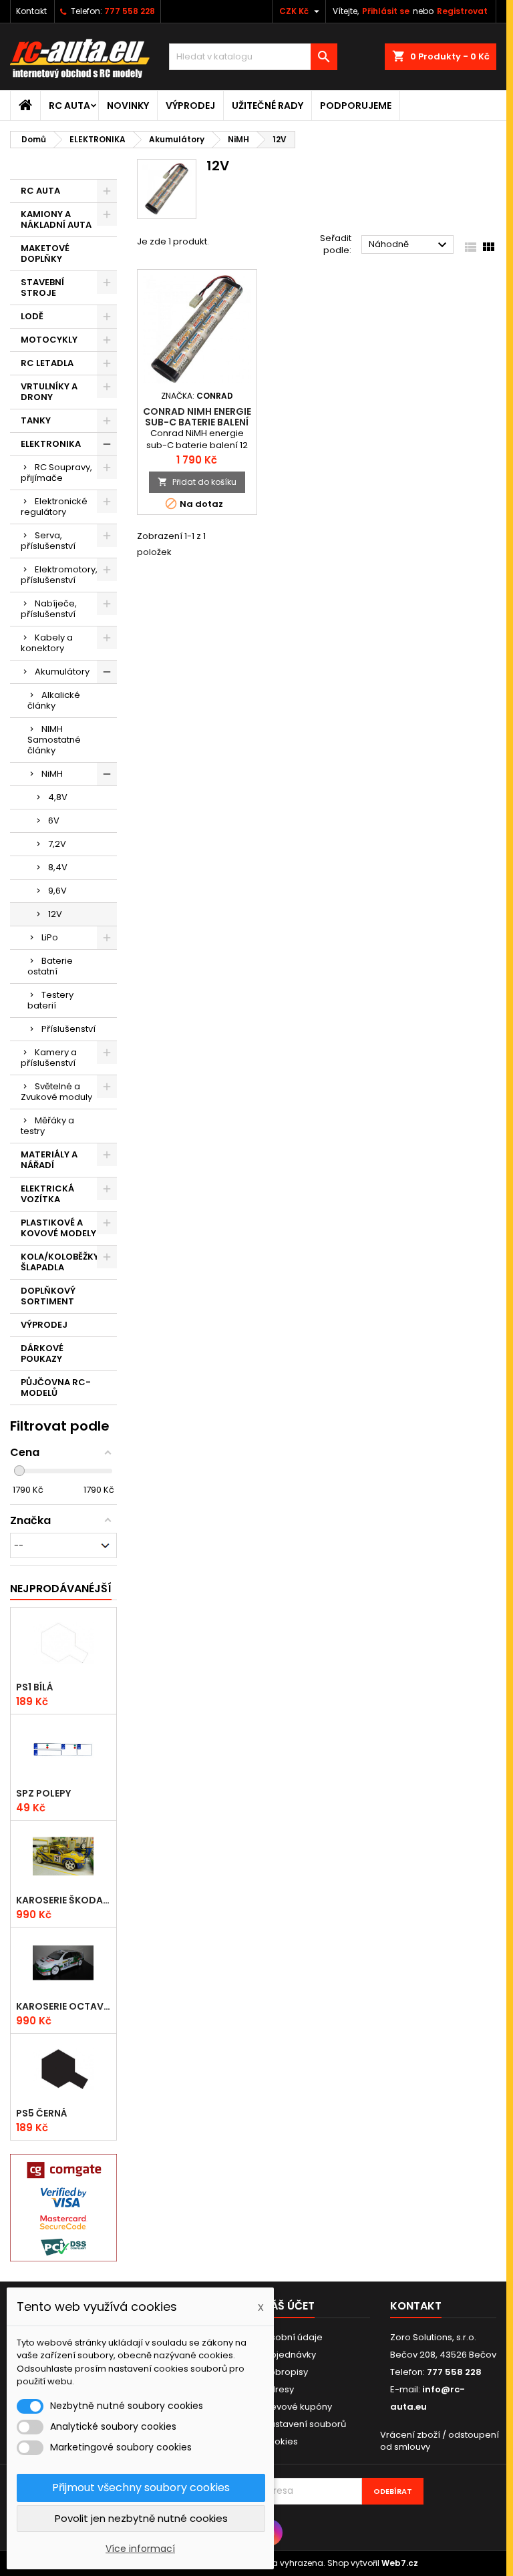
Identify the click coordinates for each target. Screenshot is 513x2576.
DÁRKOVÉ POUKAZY (42, 1353)
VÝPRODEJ (190, 106)
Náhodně (409, 245)
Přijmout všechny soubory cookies (141, 2488)
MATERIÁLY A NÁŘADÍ (49, 1160)
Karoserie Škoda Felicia (63, 1900)
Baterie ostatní (50, 966)
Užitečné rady (268, 106)
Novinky (128, 106)
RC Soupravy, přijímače (56, 473)
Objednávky (290, 2355)
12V (55, 914)
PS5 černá (42, 2113)
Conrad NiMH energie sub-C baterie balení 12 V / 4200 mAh (197, 422)
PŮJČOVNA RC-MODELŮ (56, 1388)
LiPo (50, 937)
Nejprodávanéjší (61, 1589)
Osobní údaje (293, 2337)
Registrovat (462, 11)
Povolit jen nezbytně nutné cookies (141, 2518)
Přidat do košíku (197, 482)
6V (54, 820)
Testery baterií (50, 1000)
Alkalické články (54, 700)
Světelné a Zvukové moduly (56, 1092)
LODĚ (32, 316)
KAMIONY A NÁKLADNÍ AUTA (56, 219)
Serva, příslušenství (48, 541)
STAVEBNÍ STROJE (42, 288)
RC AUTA (69, 106)
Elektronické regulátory (54, 507)
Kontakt (31, 11)
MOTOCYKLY (49, 340)
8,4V (58, 867)
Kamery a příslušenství (49, 1058)
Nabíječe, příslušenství (49, 609)
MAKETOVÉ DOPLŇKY (45, 253)
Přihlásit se (386, 11)
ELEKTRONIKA (51, 444)
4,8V (58, 797)
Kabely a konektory (47, 643)
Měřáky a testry (47, 1126)
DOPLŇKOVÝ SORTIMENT (48, 1296)
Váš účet (289, 2306)
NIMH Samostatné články (54, 740)
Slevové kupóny (298, 2407)
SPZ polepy (43, 1793)
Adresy (279, 2389)
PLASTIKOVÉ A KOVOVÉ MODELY (58, 1228)
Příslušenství (68, 1029)
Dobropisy (286, 2372)
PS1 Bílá (35, 1687)
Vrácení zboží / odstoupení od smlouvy (440, 2441)
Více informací (140, 2549)
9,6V (57, 891)
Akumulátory (62, 672)
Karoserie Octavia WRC (63, 2006)
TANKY (36, 420)
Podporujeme (356, 106)
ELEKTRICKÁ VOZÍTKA (47, 1194)
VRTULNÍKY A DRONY (49, 392)
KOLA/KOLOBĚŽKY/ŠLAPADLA (62, 1262)
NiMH (52, 774)
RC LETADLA (47, 363)
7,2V (57, 844)
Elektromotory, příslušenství (59, 575)
